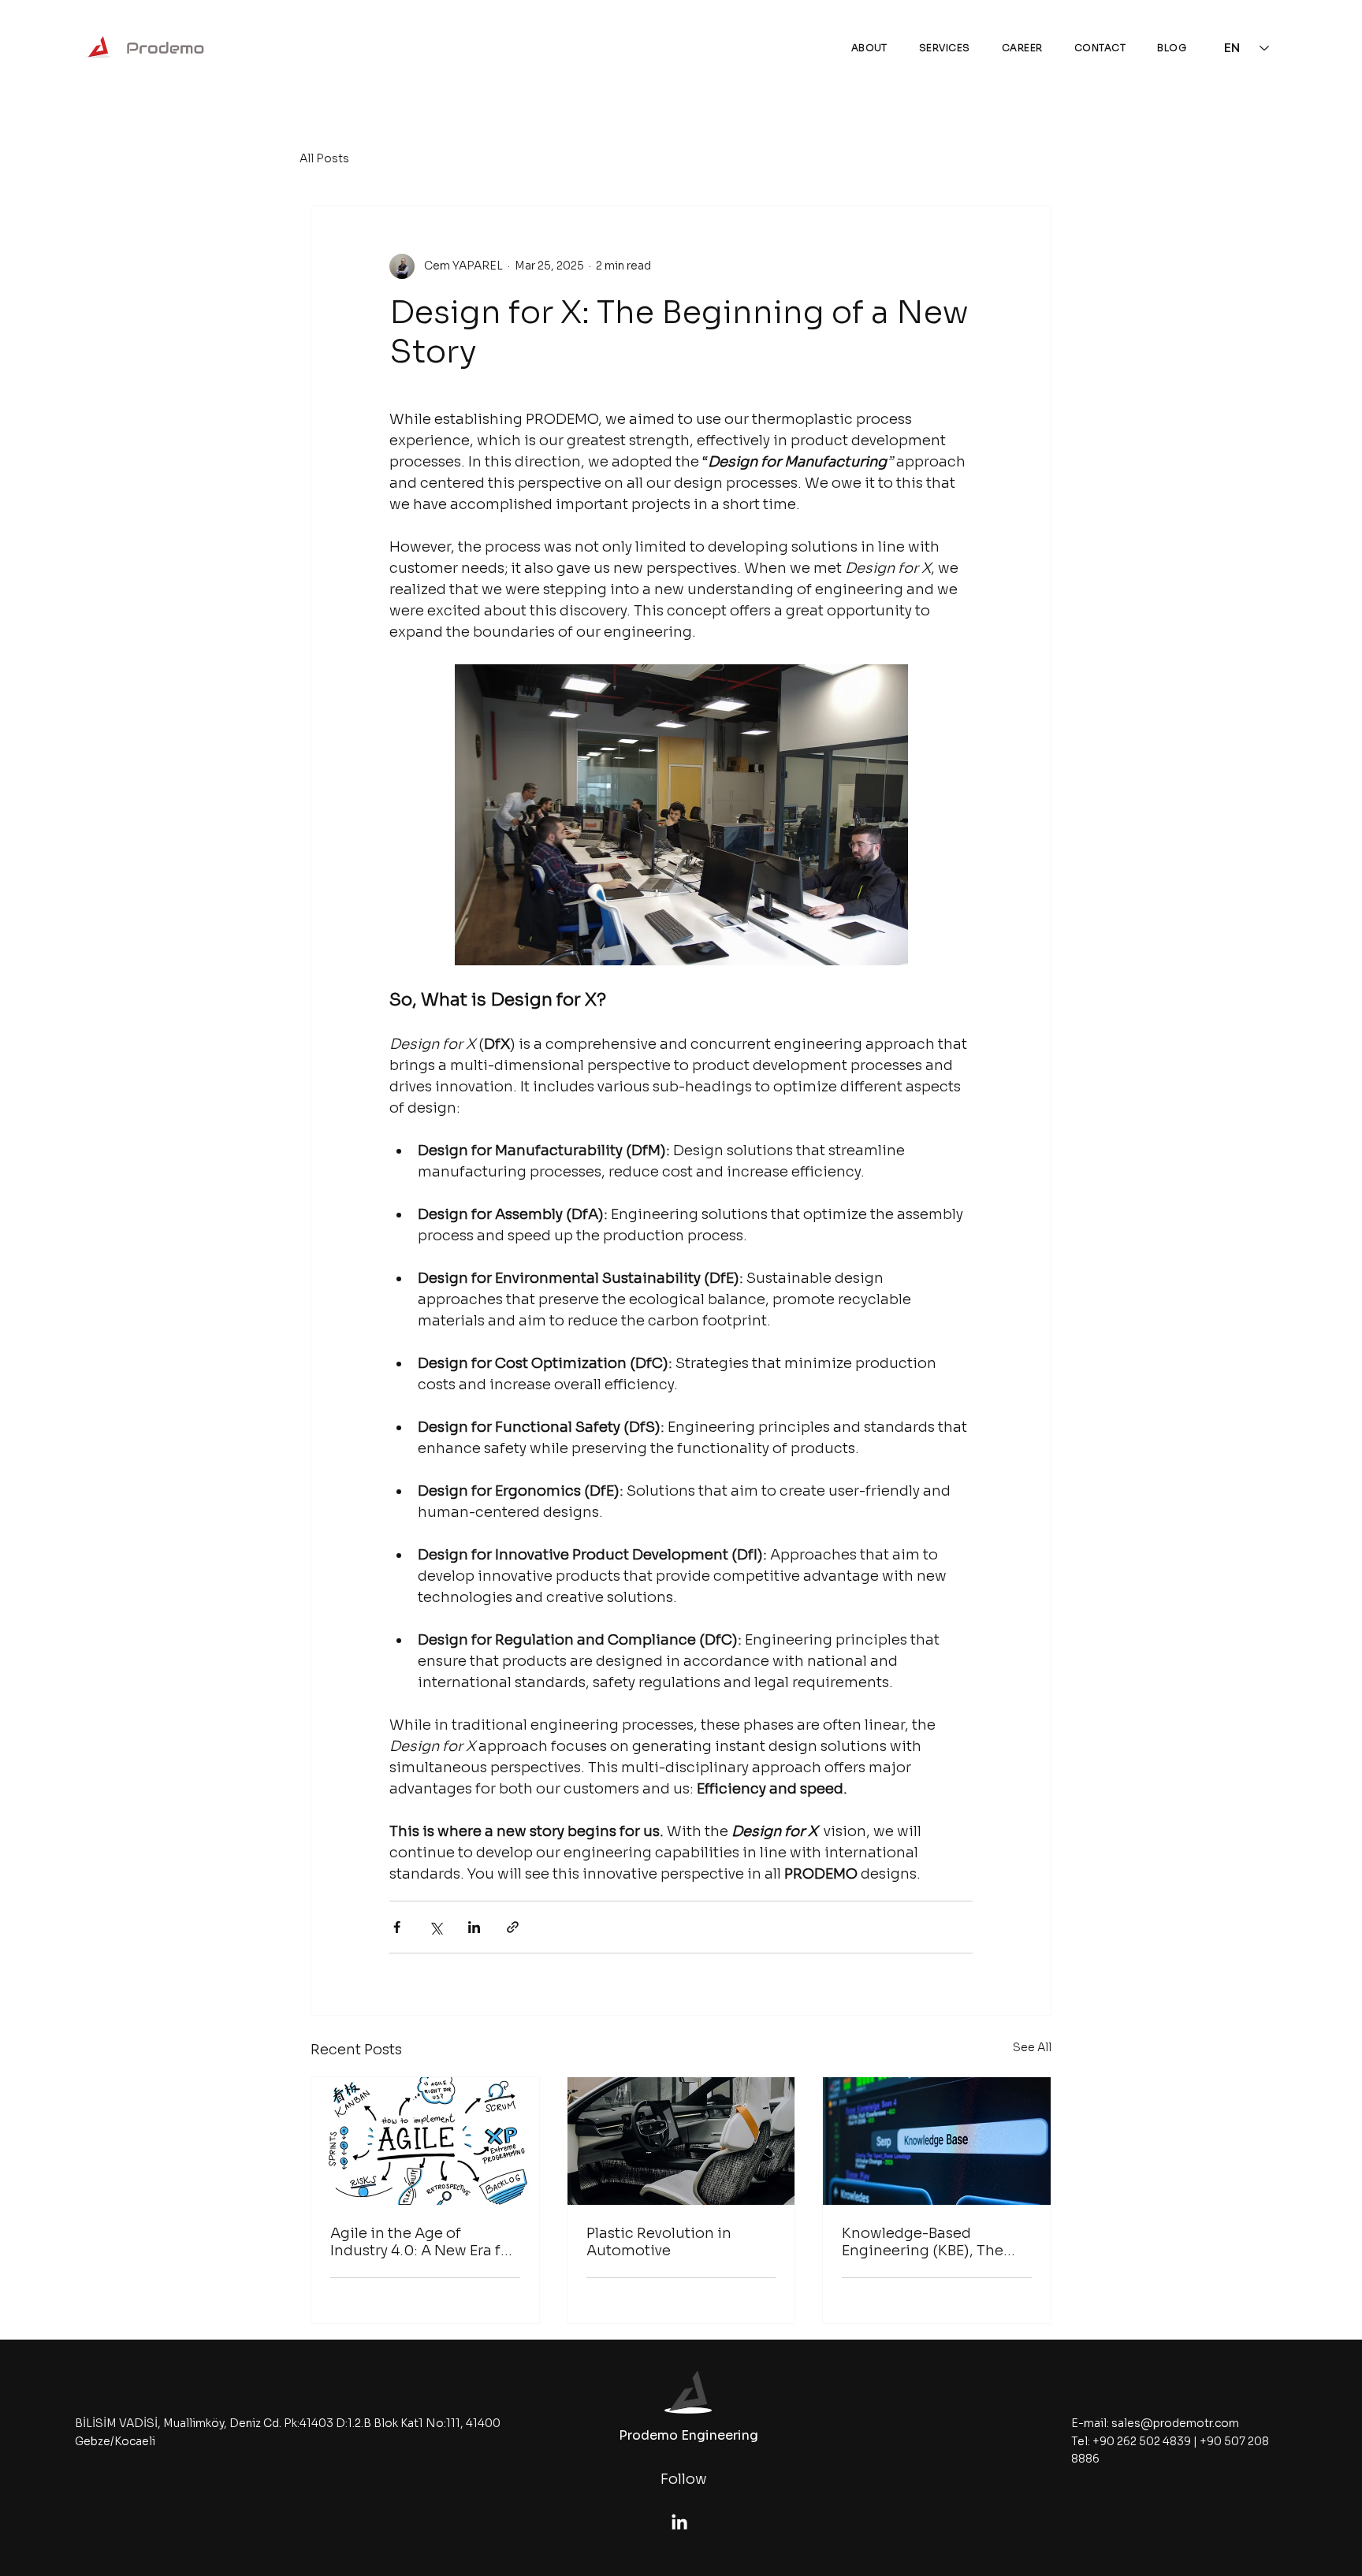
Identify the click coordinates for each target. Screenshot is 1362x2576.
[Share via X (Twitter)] (435, 1927)
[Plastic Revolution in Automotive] (681, 2141)
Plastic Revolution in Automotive (659, 2242)
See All (1032, 2047)
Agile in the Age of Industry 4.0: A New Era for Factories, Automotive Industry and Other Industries (423, 2242)
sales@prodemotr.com (1175, 2423)
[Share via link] (513, 1927)
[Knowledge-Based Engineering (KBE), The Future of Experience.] (937, 2141)
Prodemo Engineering (688, 2435)
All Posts (324, 158)
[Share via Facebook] (397, 1927)
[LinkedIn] (679, 2523)
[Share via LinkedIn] (474, 1927)
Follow (684, 2479)
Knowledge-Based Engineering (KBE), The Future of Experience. (923, 2242)
